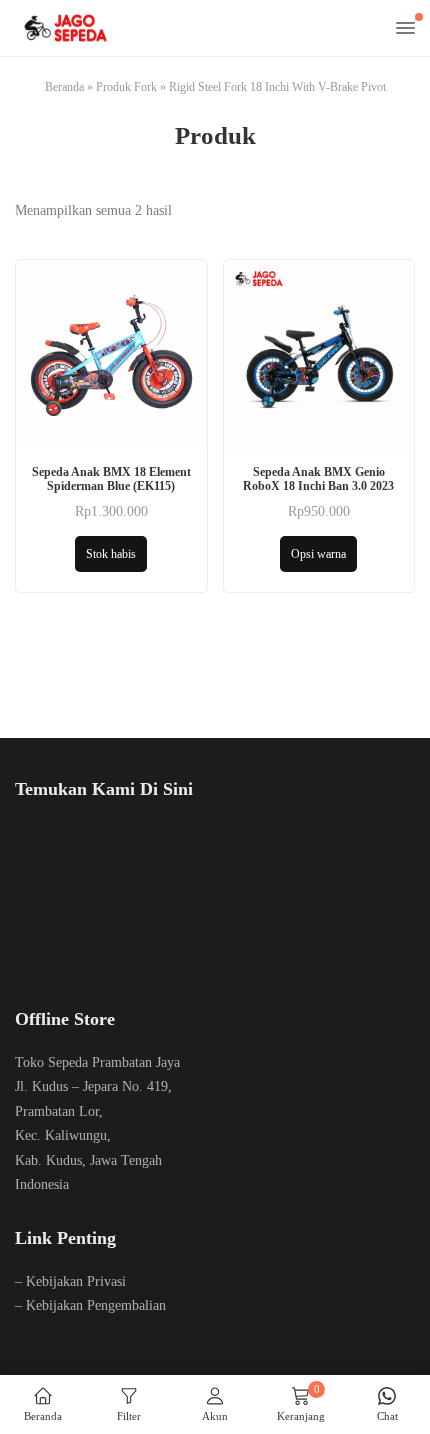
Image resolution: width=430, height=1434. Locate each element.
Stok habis (111, 554)
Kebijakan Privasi (76, 1281)
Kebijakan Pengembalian (96, 1305)
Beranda (64, 87)
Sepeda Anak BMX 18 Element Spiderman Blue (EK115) (111, 479)
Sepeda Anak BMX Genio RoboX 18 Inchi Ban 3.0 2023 (318, 479)
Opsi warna (318, 554)
